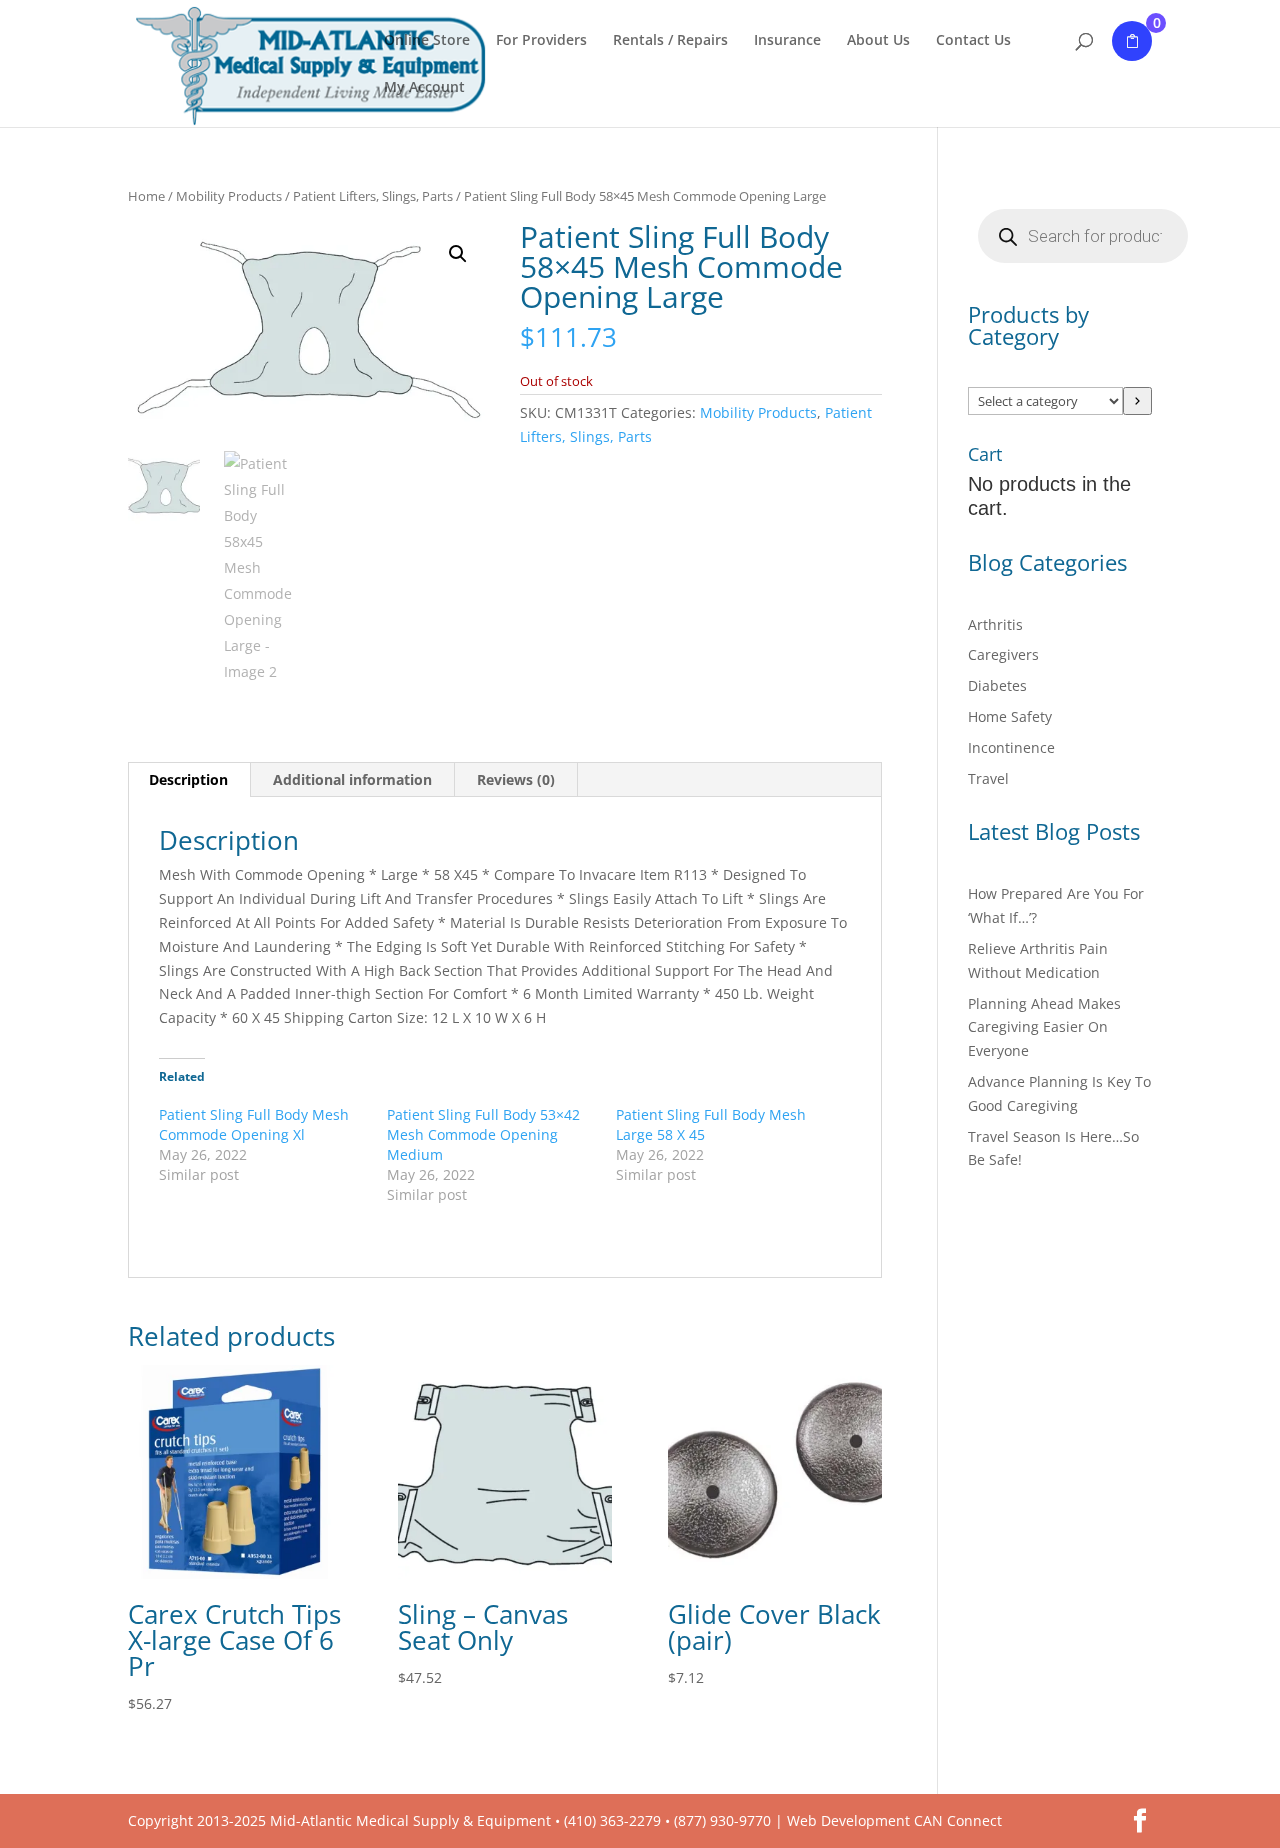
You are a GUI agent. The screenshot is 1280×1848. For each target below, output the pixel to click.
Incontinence (1011, 747)
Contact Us (973, 41)
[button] (458, 254)
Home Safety (1010, 716)
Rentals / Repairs (670, 41)
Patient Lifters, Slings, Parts (373, 196)
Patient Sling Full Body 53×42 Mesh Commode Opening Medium (483, 1134)
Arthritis (995, 624)
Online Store (427, 41)
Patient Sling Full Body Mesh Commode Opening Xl (254, 1124)
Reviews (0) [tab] (516, 779)
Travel (988, 778)
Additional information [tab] (352, 779)
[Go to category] (1137, 401)
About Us (878, 41)
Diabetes (997, 685)
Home (146, 196)
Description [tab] (188, 779)
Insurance (787, 41)
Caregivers (1003, 654)
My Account (424, 88)
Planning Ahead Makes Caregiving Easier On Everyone (1044, 1027)
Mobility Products (229, 196)
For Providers (541, 41)
